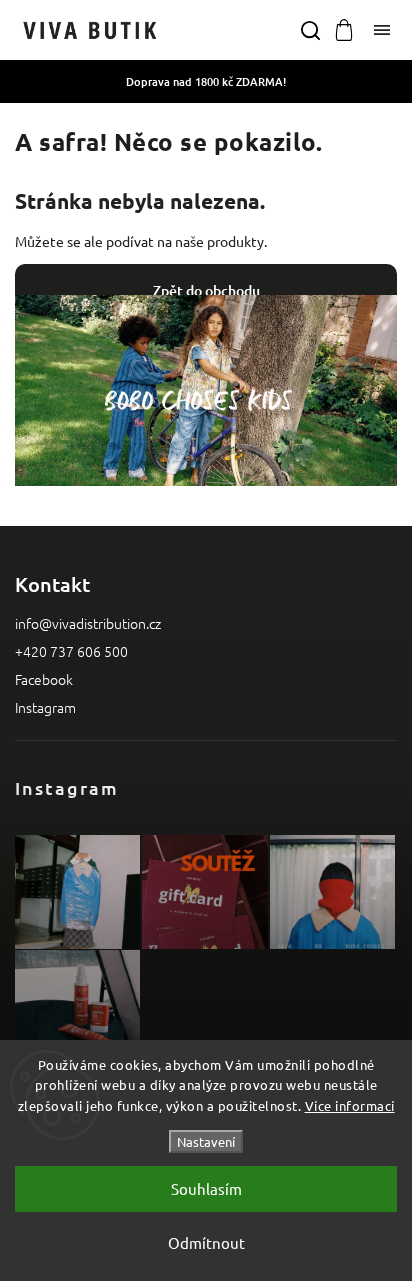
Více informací (350, 1105)
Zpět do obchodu (206, 290)
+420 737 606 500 (71, 651)
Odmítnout (206, 1242)
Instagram (45, 707)
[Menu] (382, 30)
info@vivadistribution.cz (88, 623)
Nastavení (206, 1141)
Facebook (44, 679)
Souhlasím (206, 1188)
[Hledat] (310, 30)
